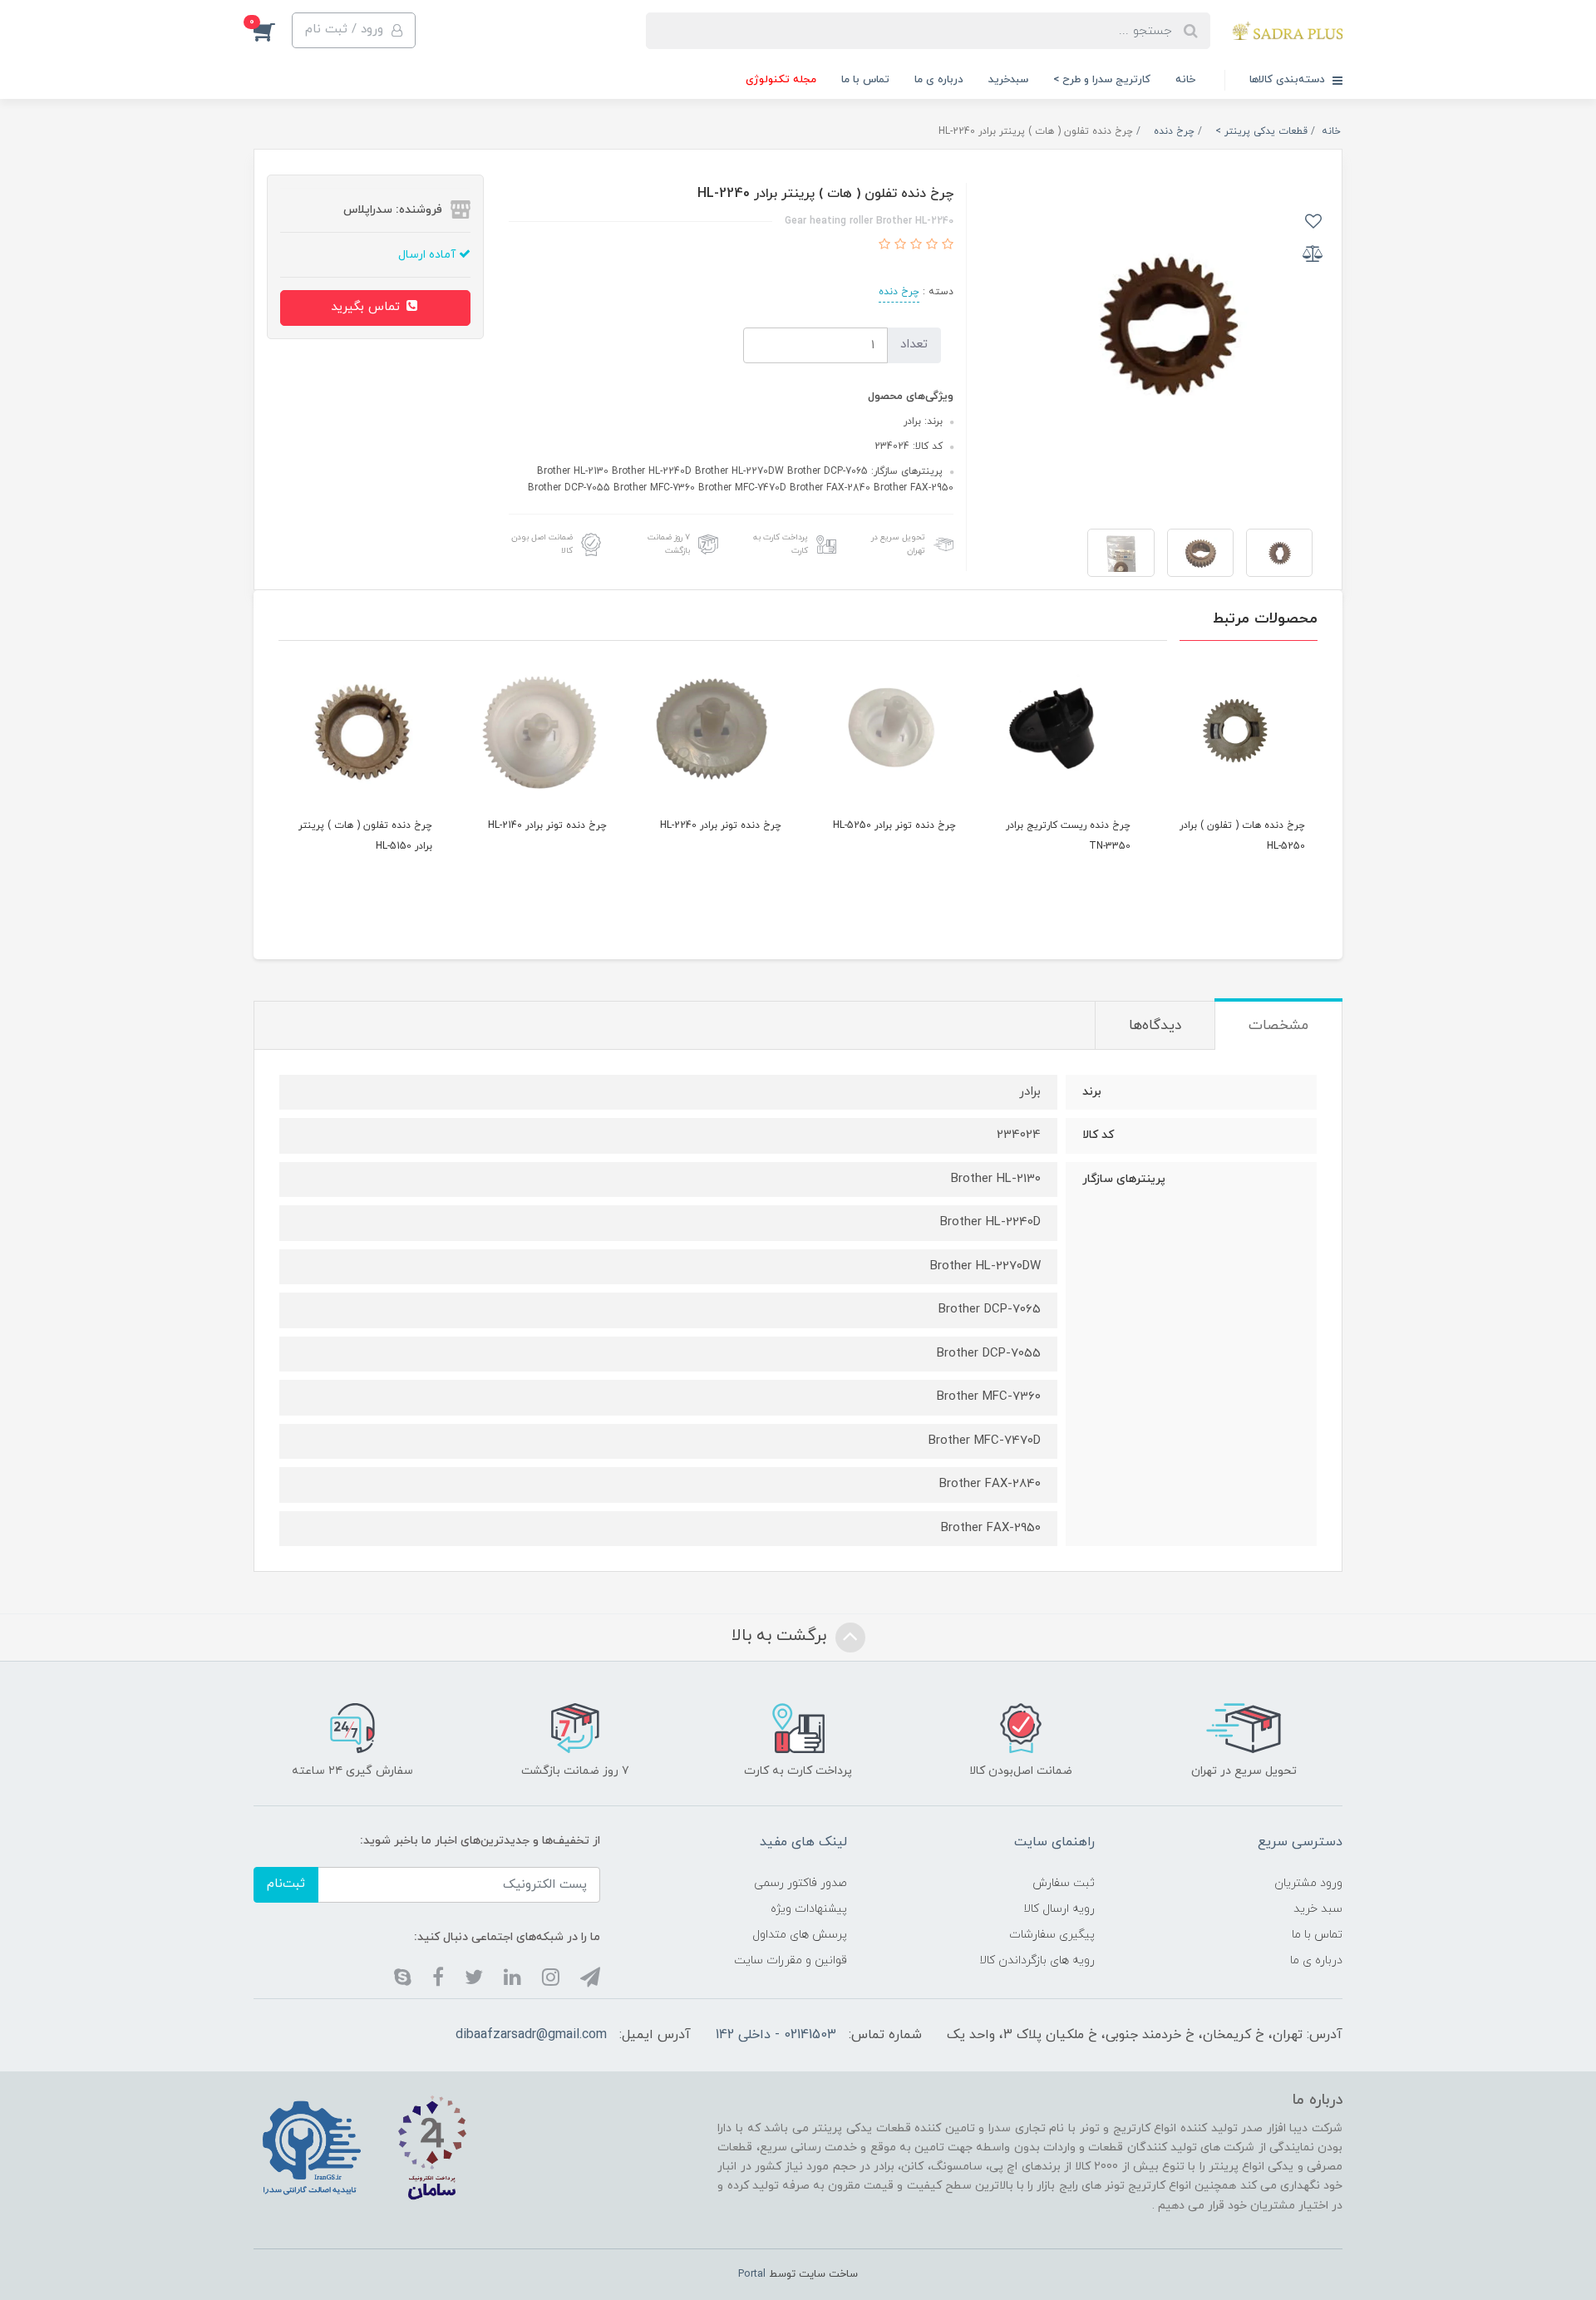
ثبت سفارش (1064, 1883)
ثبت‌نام (286, 1884)
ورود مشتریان (1308, 1883)
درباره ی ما (939, 80)
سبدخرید (1008, 80)
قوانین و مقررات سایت (791, 1960)
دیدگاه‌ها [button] (1155, 1026)
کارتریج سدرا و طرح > (1102, 80)
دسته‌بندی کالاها (1289, 80)
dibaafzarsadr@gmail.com (531, 2035)
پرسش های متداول (800, 1935)
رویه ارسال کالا (1059, 1909)
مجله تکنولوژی (781, 80)
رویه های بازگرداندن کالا (1037, 1960)
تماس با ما (865, 80)
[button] (354, 30)
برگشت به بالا (781, 1636)
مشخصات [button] (1278, 1026)
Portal (752, 2274)
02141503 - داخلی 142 (776, 2035)
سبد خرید (1318, 1909)
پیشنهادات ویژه (809, 1909)
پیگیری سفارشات (1052, 1935)
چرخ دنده (899, 292)
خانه (1185, 80)
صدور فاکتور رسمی (800, 1883)
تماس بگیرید (367, 307)
